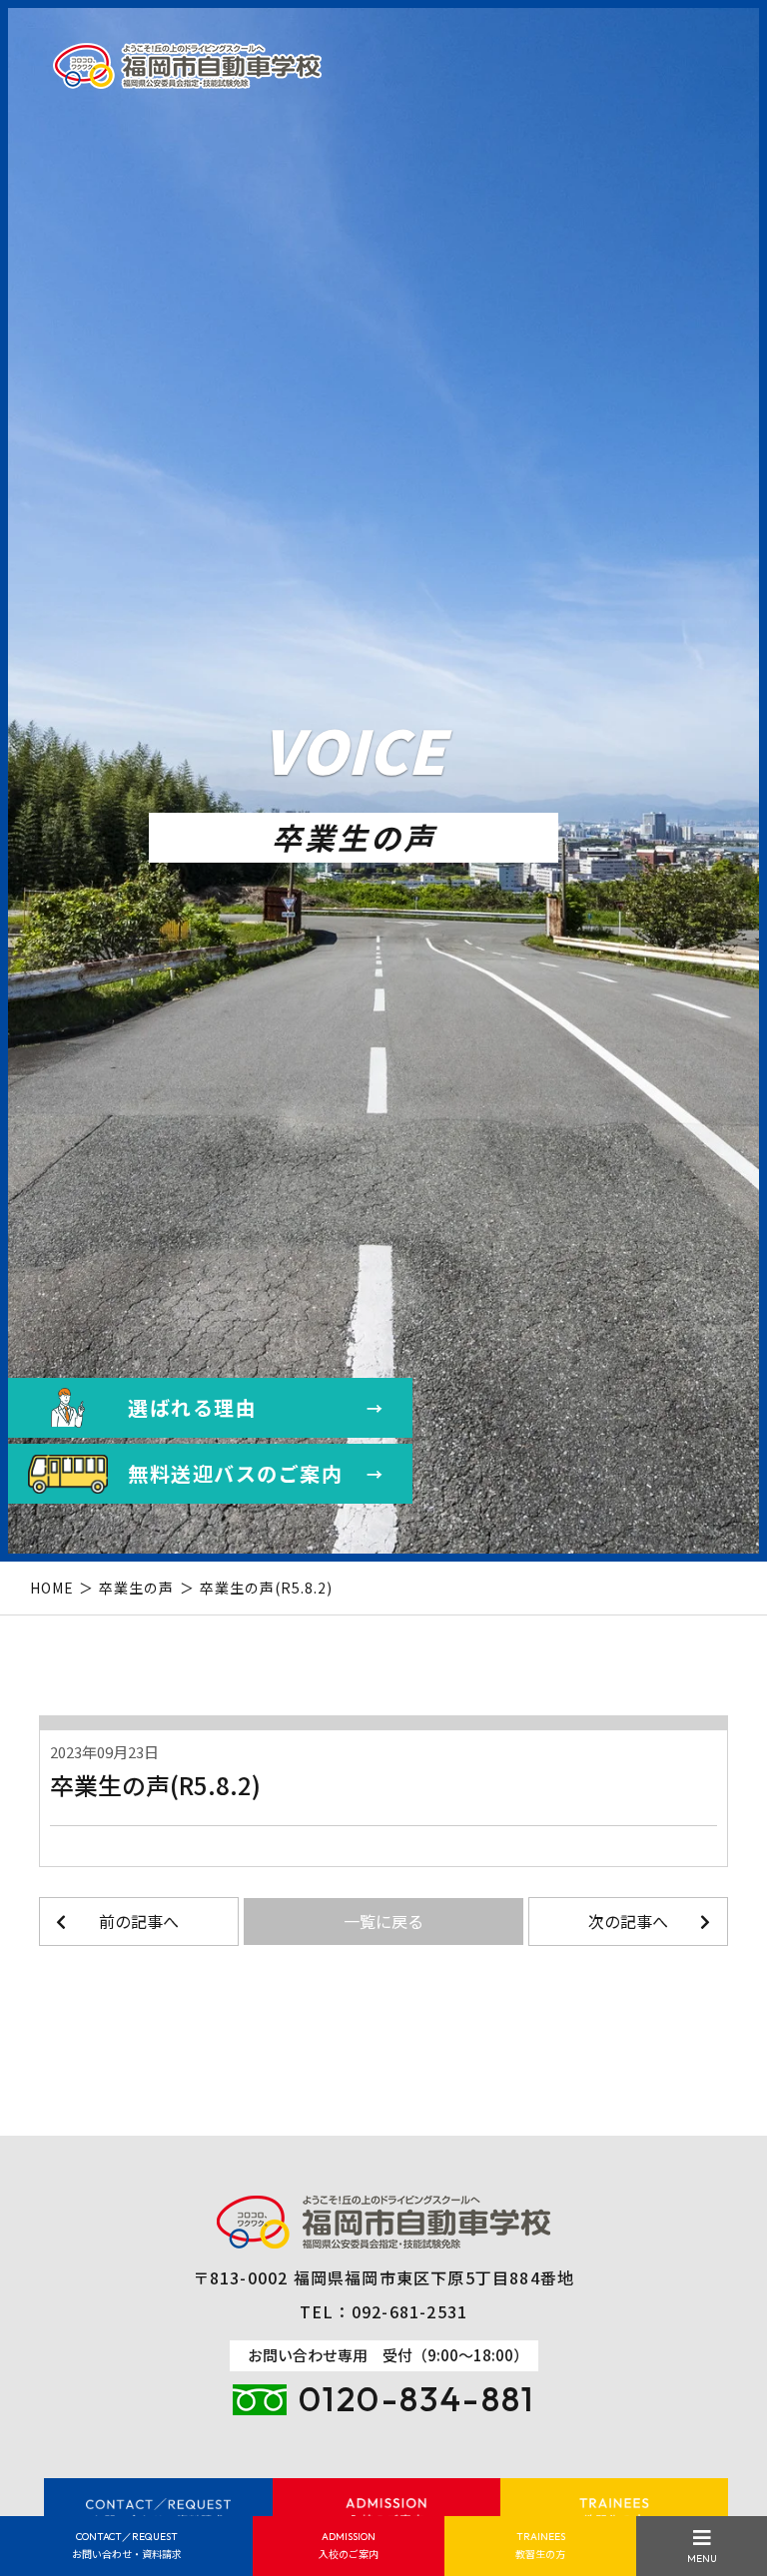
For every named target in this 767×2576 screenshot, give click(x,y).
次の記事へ (628, 1921)
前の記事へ (139, 1921)
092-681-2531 (409, 2311)
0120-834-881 (417, 2399)
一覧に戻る (383, 1921)
